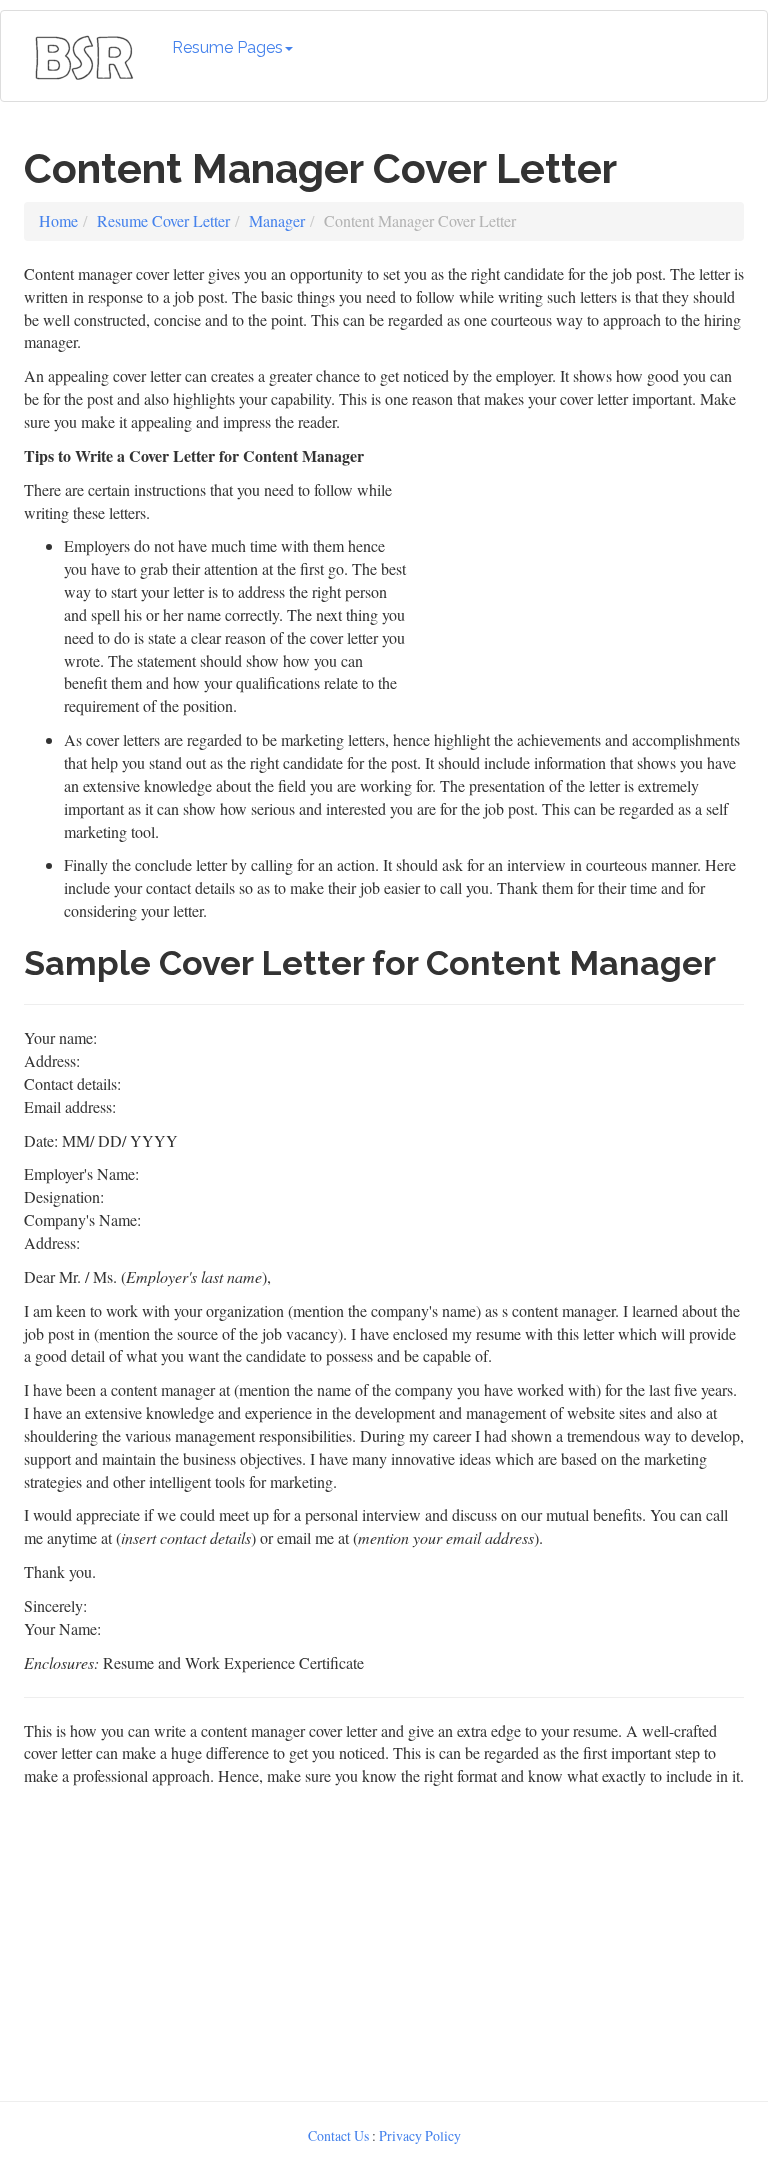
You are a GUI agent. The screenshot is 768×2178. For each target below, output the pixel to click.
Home (58, 220)
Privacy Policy (420, 2135)
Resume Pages (227, 47)
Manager (277, 220)
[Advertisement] (581, 570)
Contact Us (338, 2135)
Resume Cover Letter (163, 220)
